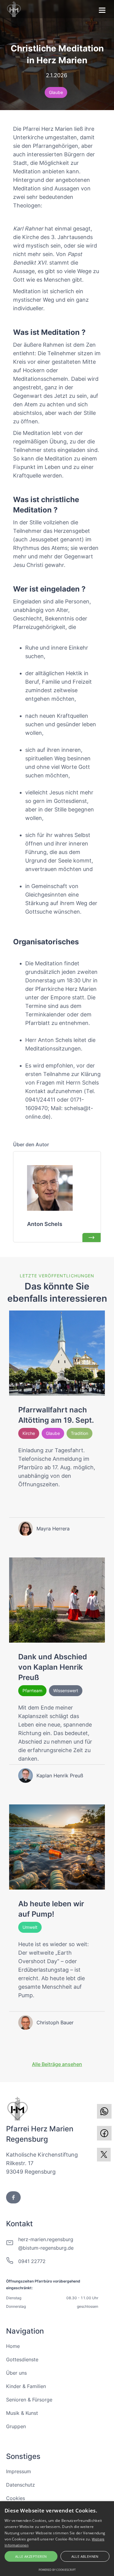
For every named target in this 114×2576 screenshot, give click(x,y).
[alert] (57, 2539)
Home (13, 2346)
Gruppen (16, 2426)
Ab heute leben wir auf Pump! (51, 1909)
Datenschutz (21, 2485)
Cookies (16, 2498)
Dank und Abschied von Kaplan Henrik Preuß (53, 1667)
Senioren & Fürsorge (29, 2400)
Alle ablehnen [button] (85, 2556)
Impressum (19, 2471)
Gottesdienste (22, 2359)
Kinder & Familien (26, 2386)
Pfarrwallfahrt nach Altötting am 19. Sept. (56, 1415)
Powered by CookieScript (57, 2570)
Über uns (16, 2373)
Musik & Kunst (22, 2413)
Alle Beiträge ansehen (57, 2064)
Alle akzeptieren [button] (31, 2556)
